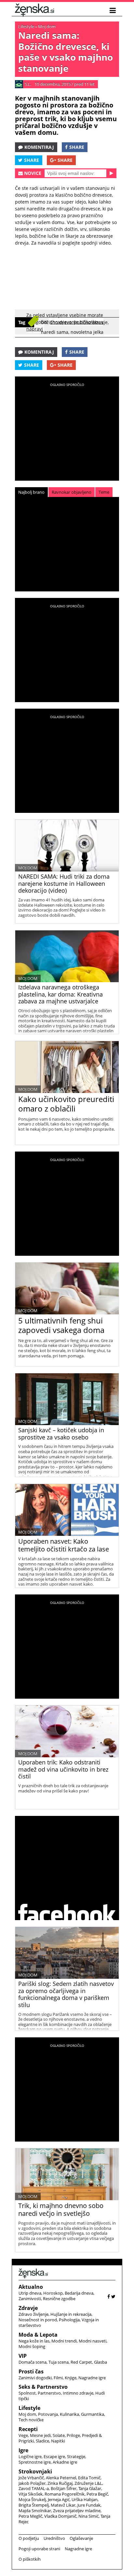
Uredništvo (54, 2538)
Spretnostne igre (35, 2462)
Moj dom (47, 26)
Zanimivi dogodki (35, 2378)
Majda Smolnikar (35, 2511)
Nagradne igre (92, 2378)
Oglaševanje (81, 2538)
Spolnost (27, 2393)
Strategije (76, 2456)
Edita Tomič (89, 2478)
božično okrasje (91, 322)
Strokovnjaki (35, 2471)
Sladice (42, 2441)
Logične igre (30, 2456)
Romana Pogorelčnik (65, 2494)
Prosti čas (31, 2371)
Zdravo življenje (33, 2314)
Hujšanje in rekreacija (71, 2314)
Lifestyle (26, 26)
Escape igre (54, 2456)
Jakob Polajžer (32, 2483)
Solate (59, 2435)
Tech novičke (31, 2420)
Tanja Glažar (90, 2488)
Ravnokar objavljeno (72, 492)
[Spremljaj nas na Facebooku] (109, 2296)
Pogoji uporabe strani (39, 2549)
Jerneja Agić (59, 2499)
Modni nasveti (93, 2341)
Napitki (58, 2441)
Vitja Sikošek (31, 2494)
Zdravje (28, 2308)
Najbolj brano (31, 492)
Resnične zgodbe (59, 2299)
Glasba (100, 2362)
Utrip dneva (30, 2293)
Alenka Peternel (61, 2478)
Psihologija (69, 2320)
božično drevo (56, 322)
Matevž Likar (63, 2505)
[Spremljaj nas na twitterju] (113, 2296)
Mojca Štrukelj (32, 2499)
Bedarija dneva (79, 2293)
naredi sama (55, 332)
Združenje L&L (88, 2483)
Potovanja (48, 2414)
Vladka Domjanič (60, 2516)
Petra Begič (97, 2494)
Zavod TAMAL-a (34, 2488)
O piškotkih (30, 2559)
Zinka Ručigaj (60, 2483)
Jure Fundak (89, 2505)
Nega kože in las (34, 2341)
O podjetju (29, 2538)
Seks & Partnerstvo (43, 2387)
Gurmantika (93, 2414)
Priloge (73, 2435)
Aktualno (31, 2287)
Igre (23, 2450)
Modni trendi (64, 2341)
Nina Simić (88, 2516)
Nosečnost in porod (38, 2320)
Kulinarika (69, 2414)
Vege (23, 2435)
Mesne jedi (40, 2435)
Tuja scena (59, 2362)
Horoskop (53, 2293)
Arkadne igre (65, 2462)
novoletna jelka (87, 332)
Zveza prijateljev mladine (77, 2511)
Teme (104, 492)
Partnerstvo (49, 2393)
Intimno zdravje (78, 2393)
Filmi (58, 2378)
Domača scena (33, 2362)
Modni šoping (32, 2346)
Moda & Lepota (38, 2335)
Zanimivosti (30, 2299)
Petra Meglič (30, 2516)
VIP (23, 2356)
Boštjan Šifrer (64, 2488)
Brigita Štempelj (34, 2505)
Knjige (71, 2378)
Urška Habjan (85, 2499)
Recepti (28, 2429)
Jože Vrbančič (31, 2478)
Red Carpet (81, 2362)
